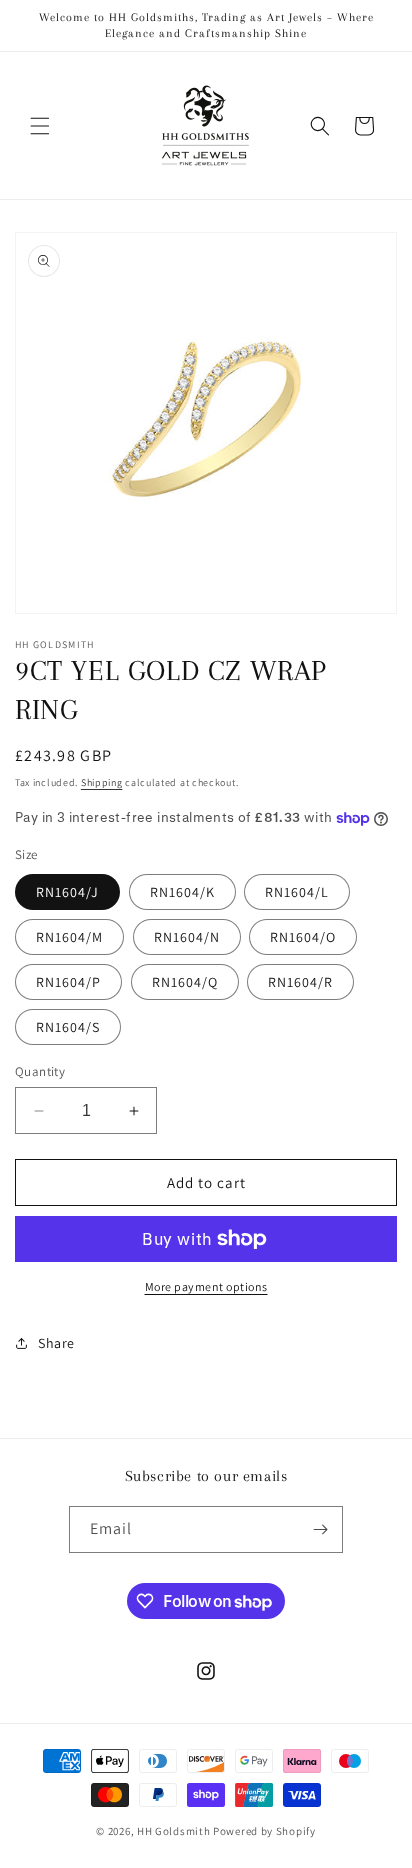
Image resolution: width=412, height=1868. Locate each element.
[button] (40, 126)
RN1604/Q (185, 982)
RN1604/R (300, 982)
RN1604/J (67, 892)
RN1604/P (68, 982)
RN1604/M (69, 937)
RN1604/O (303, 937)
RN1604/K (182, 892)
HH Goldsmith (173, 1831)
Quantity (40, 1071)
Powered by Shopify (264, 1831)
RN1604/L (297, 892)
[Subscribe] (320, 1529)
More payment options (206, 1286)
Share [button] (56, 1343)
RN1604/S (68, 1027)
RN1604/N (187, 937)
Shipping (102, 782)
